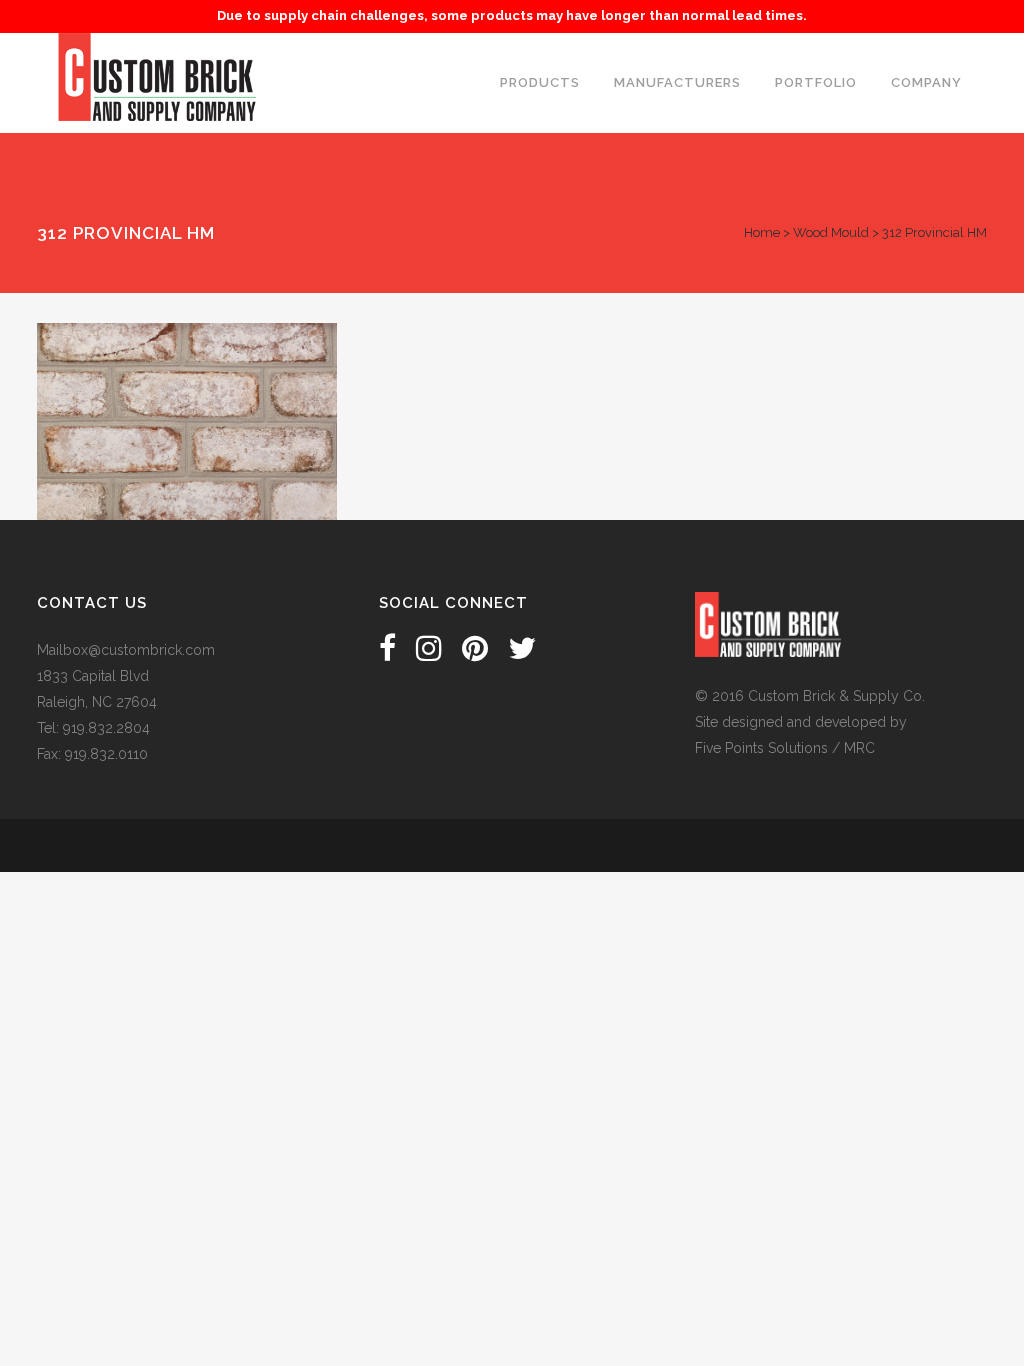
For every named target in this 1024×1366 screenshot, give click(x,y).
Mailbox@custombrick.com (126, 650)
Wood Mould (831, 232)
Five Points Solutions (761, 748)
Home (762, 232)
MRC (859, 748)
